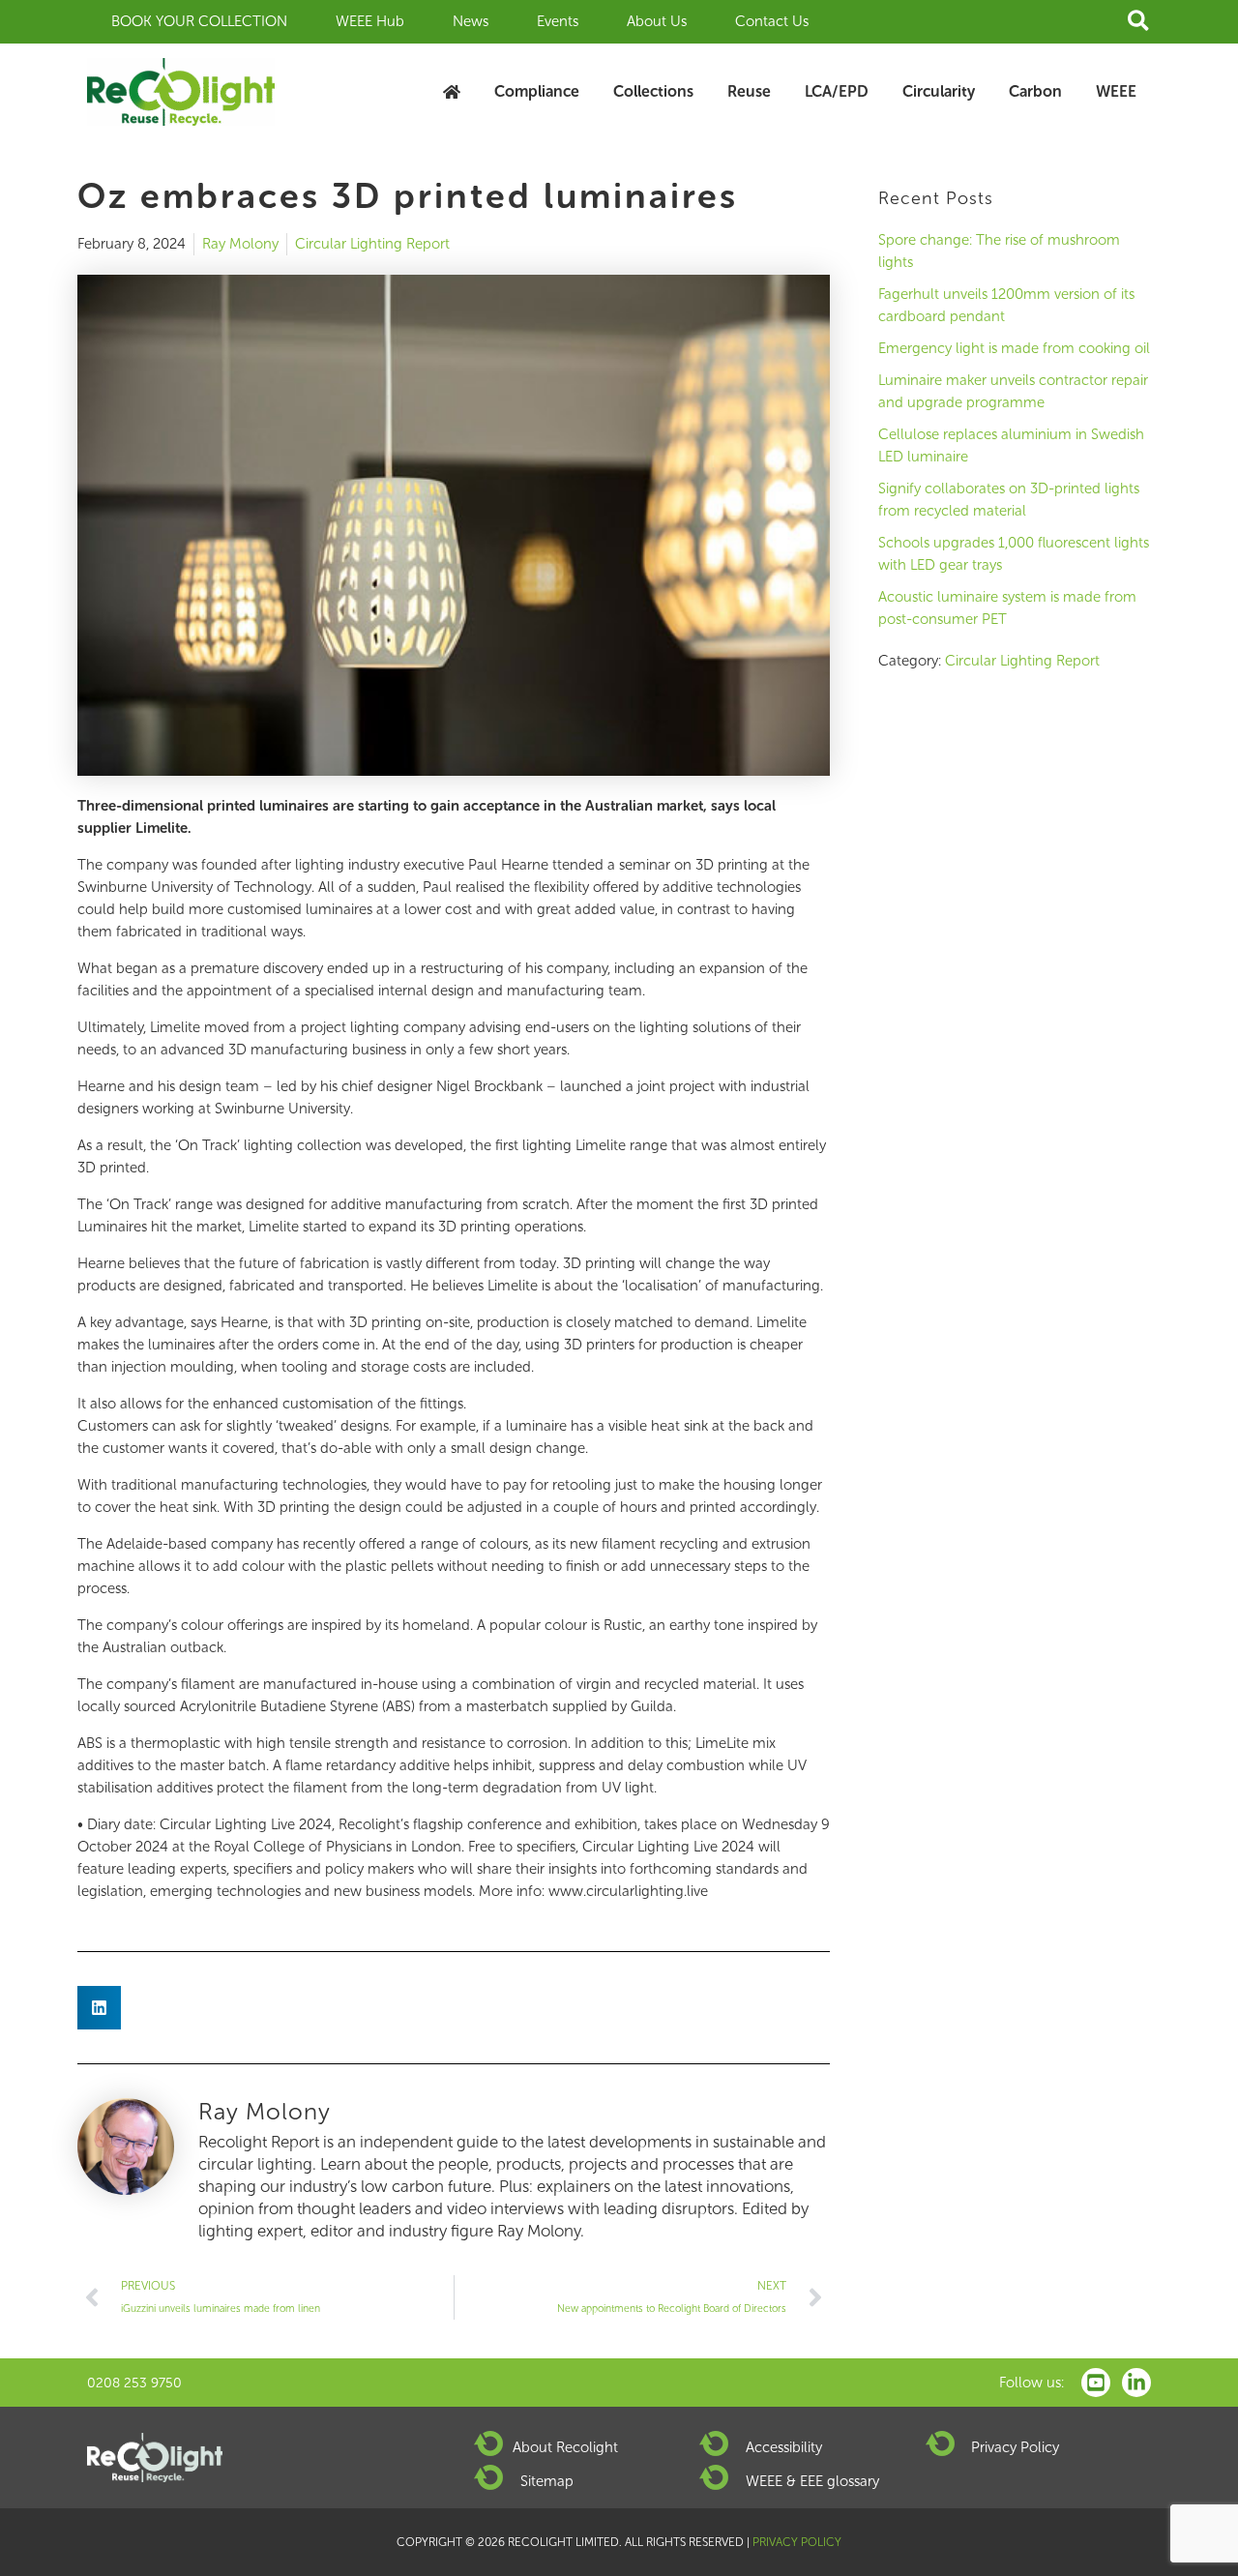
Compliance (537, 91)
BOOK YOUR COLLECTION (199, 21)
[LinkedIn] (1136, 2383)
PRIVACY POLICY (797, 2542)
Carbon (1035, 91)
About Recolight (565, 2447)
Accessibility (784, 2447)
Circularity (939, 91)
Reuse (749, 91)
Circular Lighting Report (372, 244)
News (471, 21)
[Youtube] (1096, 2383)
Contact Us (772, 21)
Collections (653, 91)
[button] (1139, 22)
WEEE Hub (370, 21)
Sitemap (547, 2481)
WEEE (1116, 91)
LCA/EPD (837, 91)
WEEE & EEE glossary (812, 2481)
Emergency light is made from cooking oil (1014, 348)
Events (558, 21)
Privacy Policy (1015, 2447)
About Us (657, 21)
